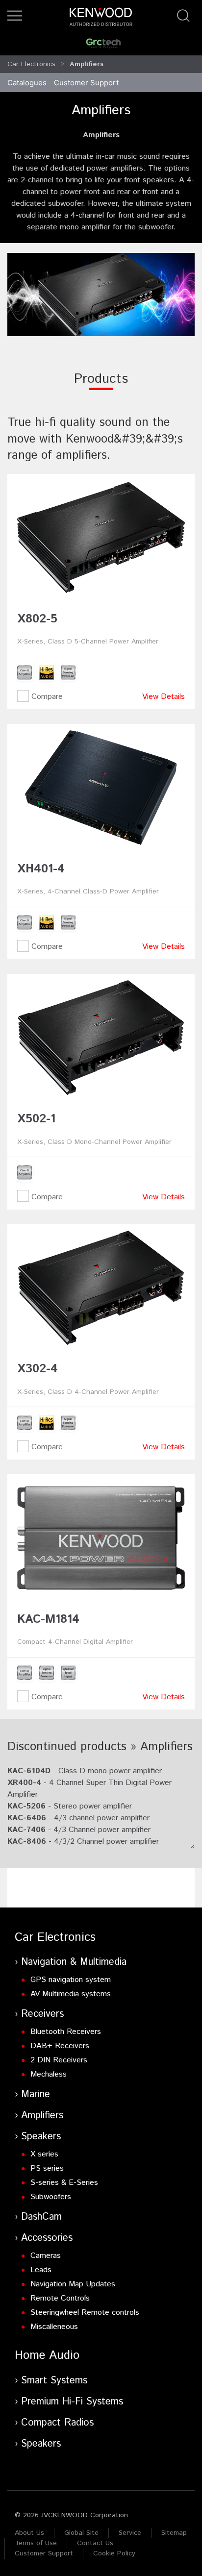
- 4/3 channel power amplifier (78, 1818)
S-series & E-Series (64, 2183)
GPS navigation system (71, 1980)
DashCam (41, 2217)
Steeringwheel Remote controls (85, 2313)
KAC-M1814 (48, 1619)
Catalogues (27, 83)
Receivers (42, 2014)
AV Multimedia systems (71, 1994)
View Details (164, 697)
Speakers (41, 2137)
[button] (15, 16)
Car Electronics (31, 64)
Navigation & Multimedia (74, 1962)
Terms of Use (36, 2543)
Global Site (81, 2533)
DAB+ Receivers (60, 2046)
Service (130, 2533)
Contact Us (95, 2543)
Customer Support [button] (86, 83)
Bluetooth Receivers (66, 2032)
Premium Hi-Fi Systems (72, 2402)
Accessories (47, 2238)
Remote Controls (60, 2298)
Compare (46, 697)
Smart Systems (54, 2381)
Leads (41, 2270)
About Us (29, 2533)
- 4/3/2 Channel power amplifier (83, 1842)
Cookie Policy (114, 2553)
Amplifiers (42, 2116)
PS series (47, 2168)
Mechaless (49, 2074)
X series (44, 2154)
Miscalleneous (54, 2327)
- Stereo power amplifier (70, 1806)
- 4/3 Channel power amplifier (79, 1830)
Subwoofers (51, 2197)
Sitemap (174, 2533)
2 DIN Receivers (59, 2060)
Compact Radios (57, 2423)
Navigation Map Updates (73, 2284)
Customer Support (44, 2553)
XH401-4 (41, 869)
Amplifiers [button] (87, 64)
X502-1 (36, 1119)
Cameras (46, 2256)
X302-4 (38, 1369)
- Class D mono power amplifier (85, 1771)
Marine (36, 2094)
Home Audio (47, 2355)
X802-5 (37, 619)
